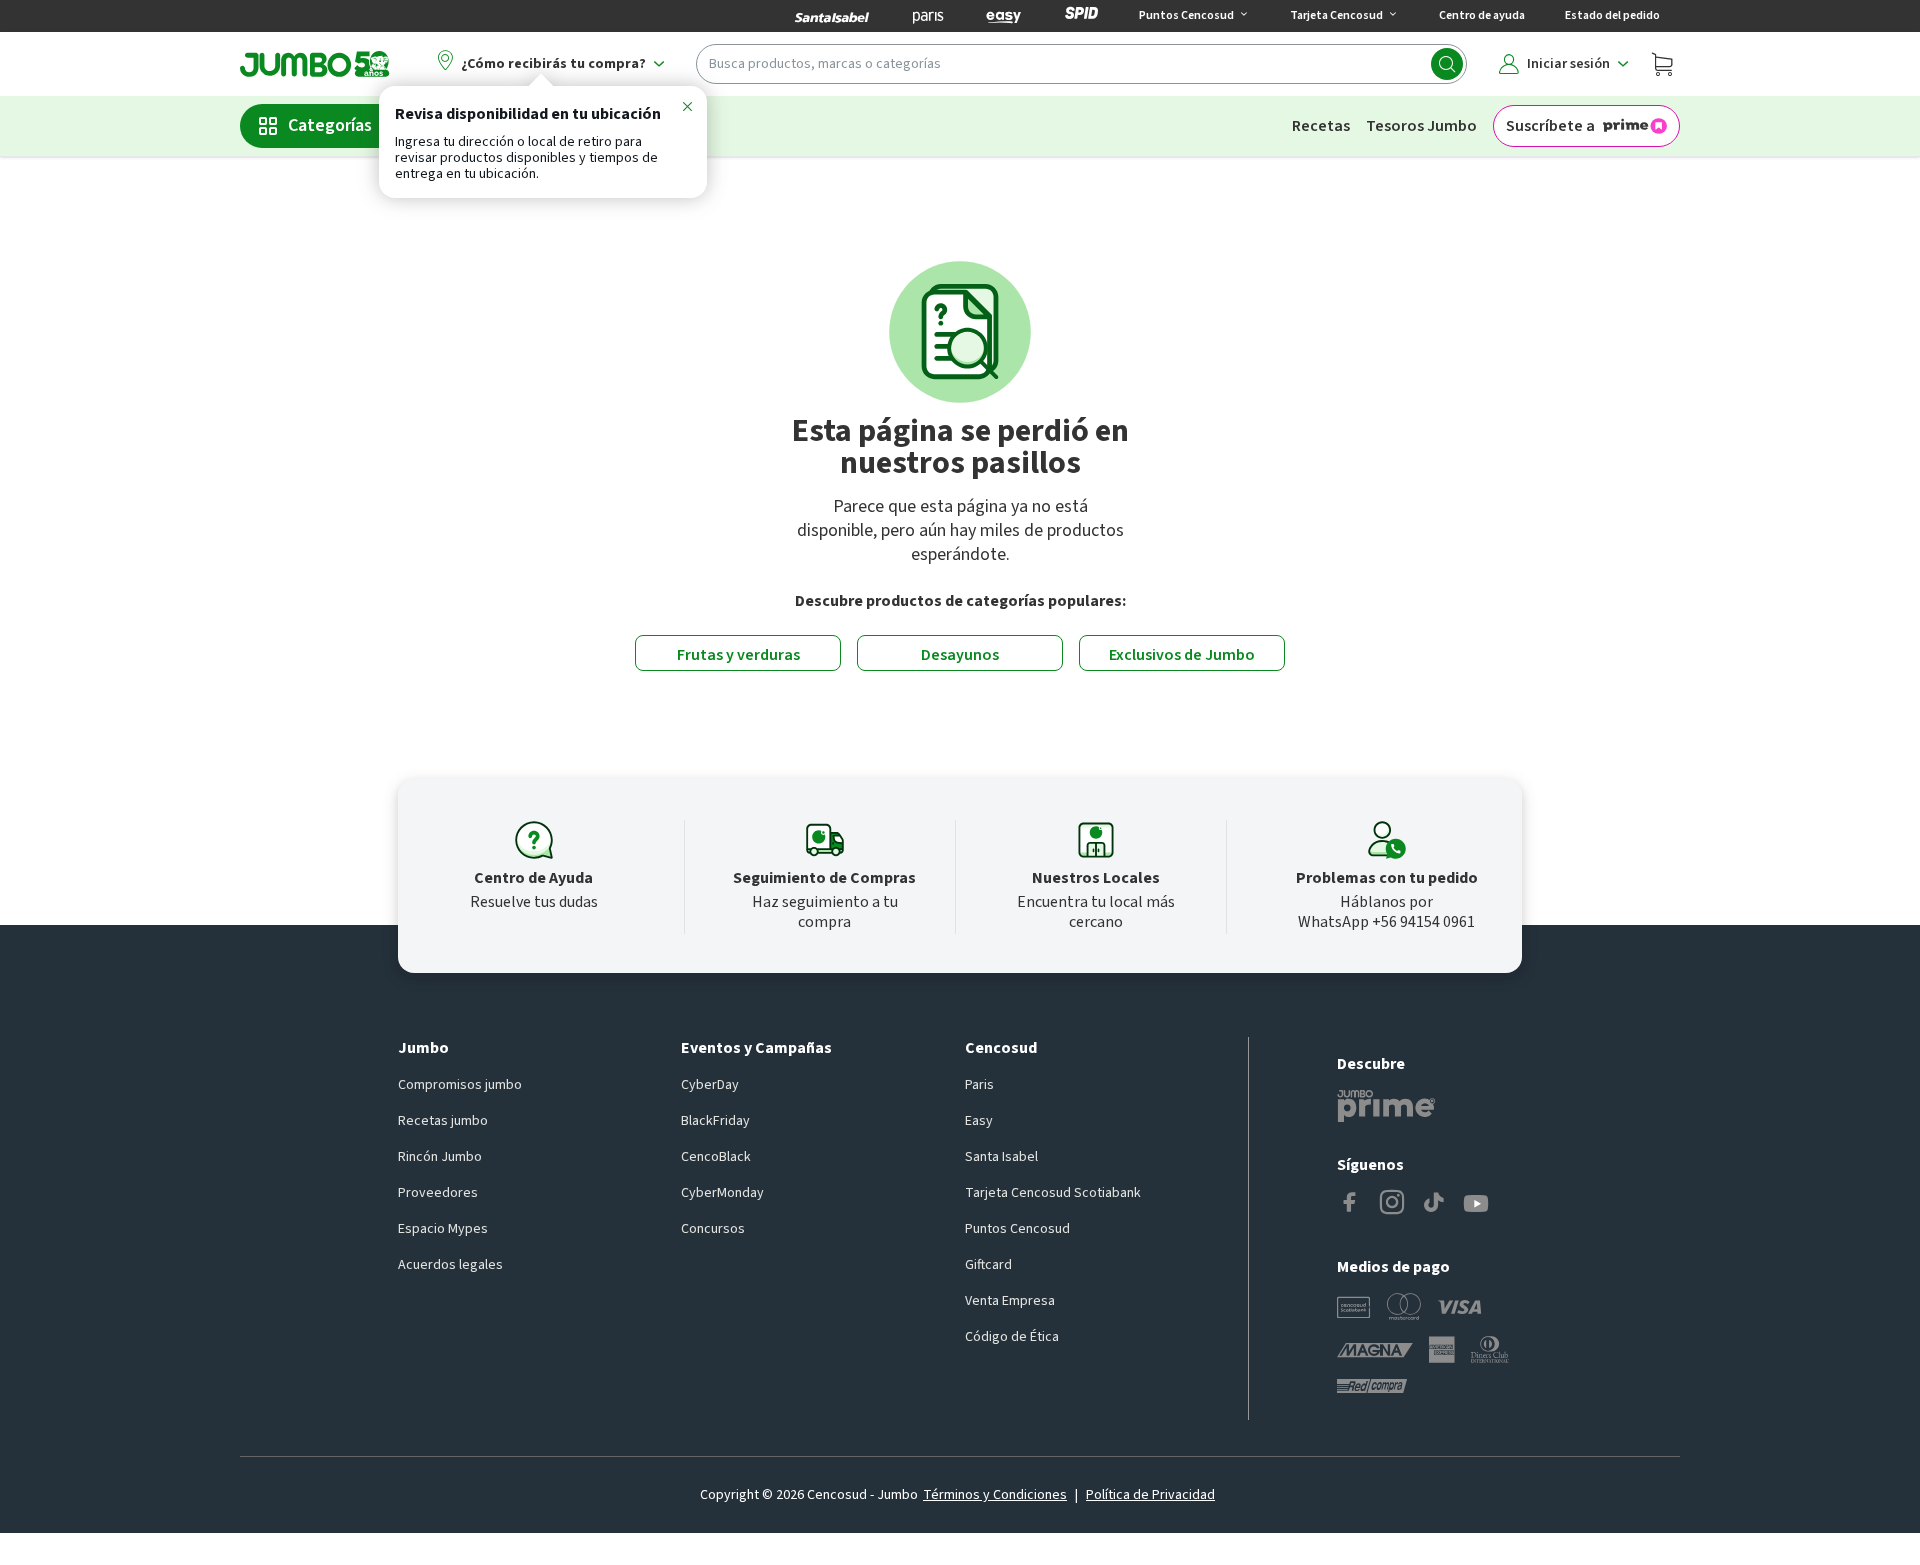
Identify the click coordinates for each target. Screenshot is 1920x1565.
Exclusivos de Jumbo (1182, 655)
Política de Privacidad (1150, 1495)
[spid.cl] (1081, 16)
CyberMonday (722, 1193)
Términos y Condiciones (995, 1495)
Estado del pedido (1612, 15)
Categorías (330, 125)
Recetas (1321, 126)
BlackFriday (715, 1121)
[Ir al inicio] (315, 64)
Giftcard (988, 1265)
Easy (979, 1121)
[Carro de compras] (1662, 64)
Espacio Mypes (443, 1229)
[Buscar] (1447, 64)
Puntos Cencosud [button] (1186, 15)
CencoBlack (716, 1157)
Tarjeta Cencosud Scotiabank (1053, 1193)
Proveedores (438, 1193)
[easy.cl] (1004, 16)
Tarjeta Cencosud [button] (1336, 15)
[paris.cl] (928, 16)
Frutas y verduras (738, 655)
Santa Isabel (1001, 1157)
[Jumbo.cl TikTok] (1434, 1204)
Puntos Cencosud (1017, 1229)
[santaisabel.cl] (832, 16)
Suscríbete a (1550, 126)
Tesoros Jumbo (1421, 126)
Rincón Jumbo (440, 1157)
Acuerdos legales (450, 1265)
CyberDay (710, 1085)
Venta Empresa (1010, 1301)
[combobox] (1081, 64)
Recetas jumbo (443, 1121)
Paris (979, 1085)
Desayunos (960, 655)
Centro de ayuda (1482, 15)
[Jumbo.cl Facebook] (1350, 1204)
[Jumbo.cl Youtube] (1476, 1204)
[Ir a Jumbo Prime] (1386, 1106)
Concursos (713, 1229)
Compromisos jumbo (460, 1085)
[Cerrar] (687, 110)
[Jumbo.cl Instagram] (1392, 1204)
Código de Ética (1012, 1337)
